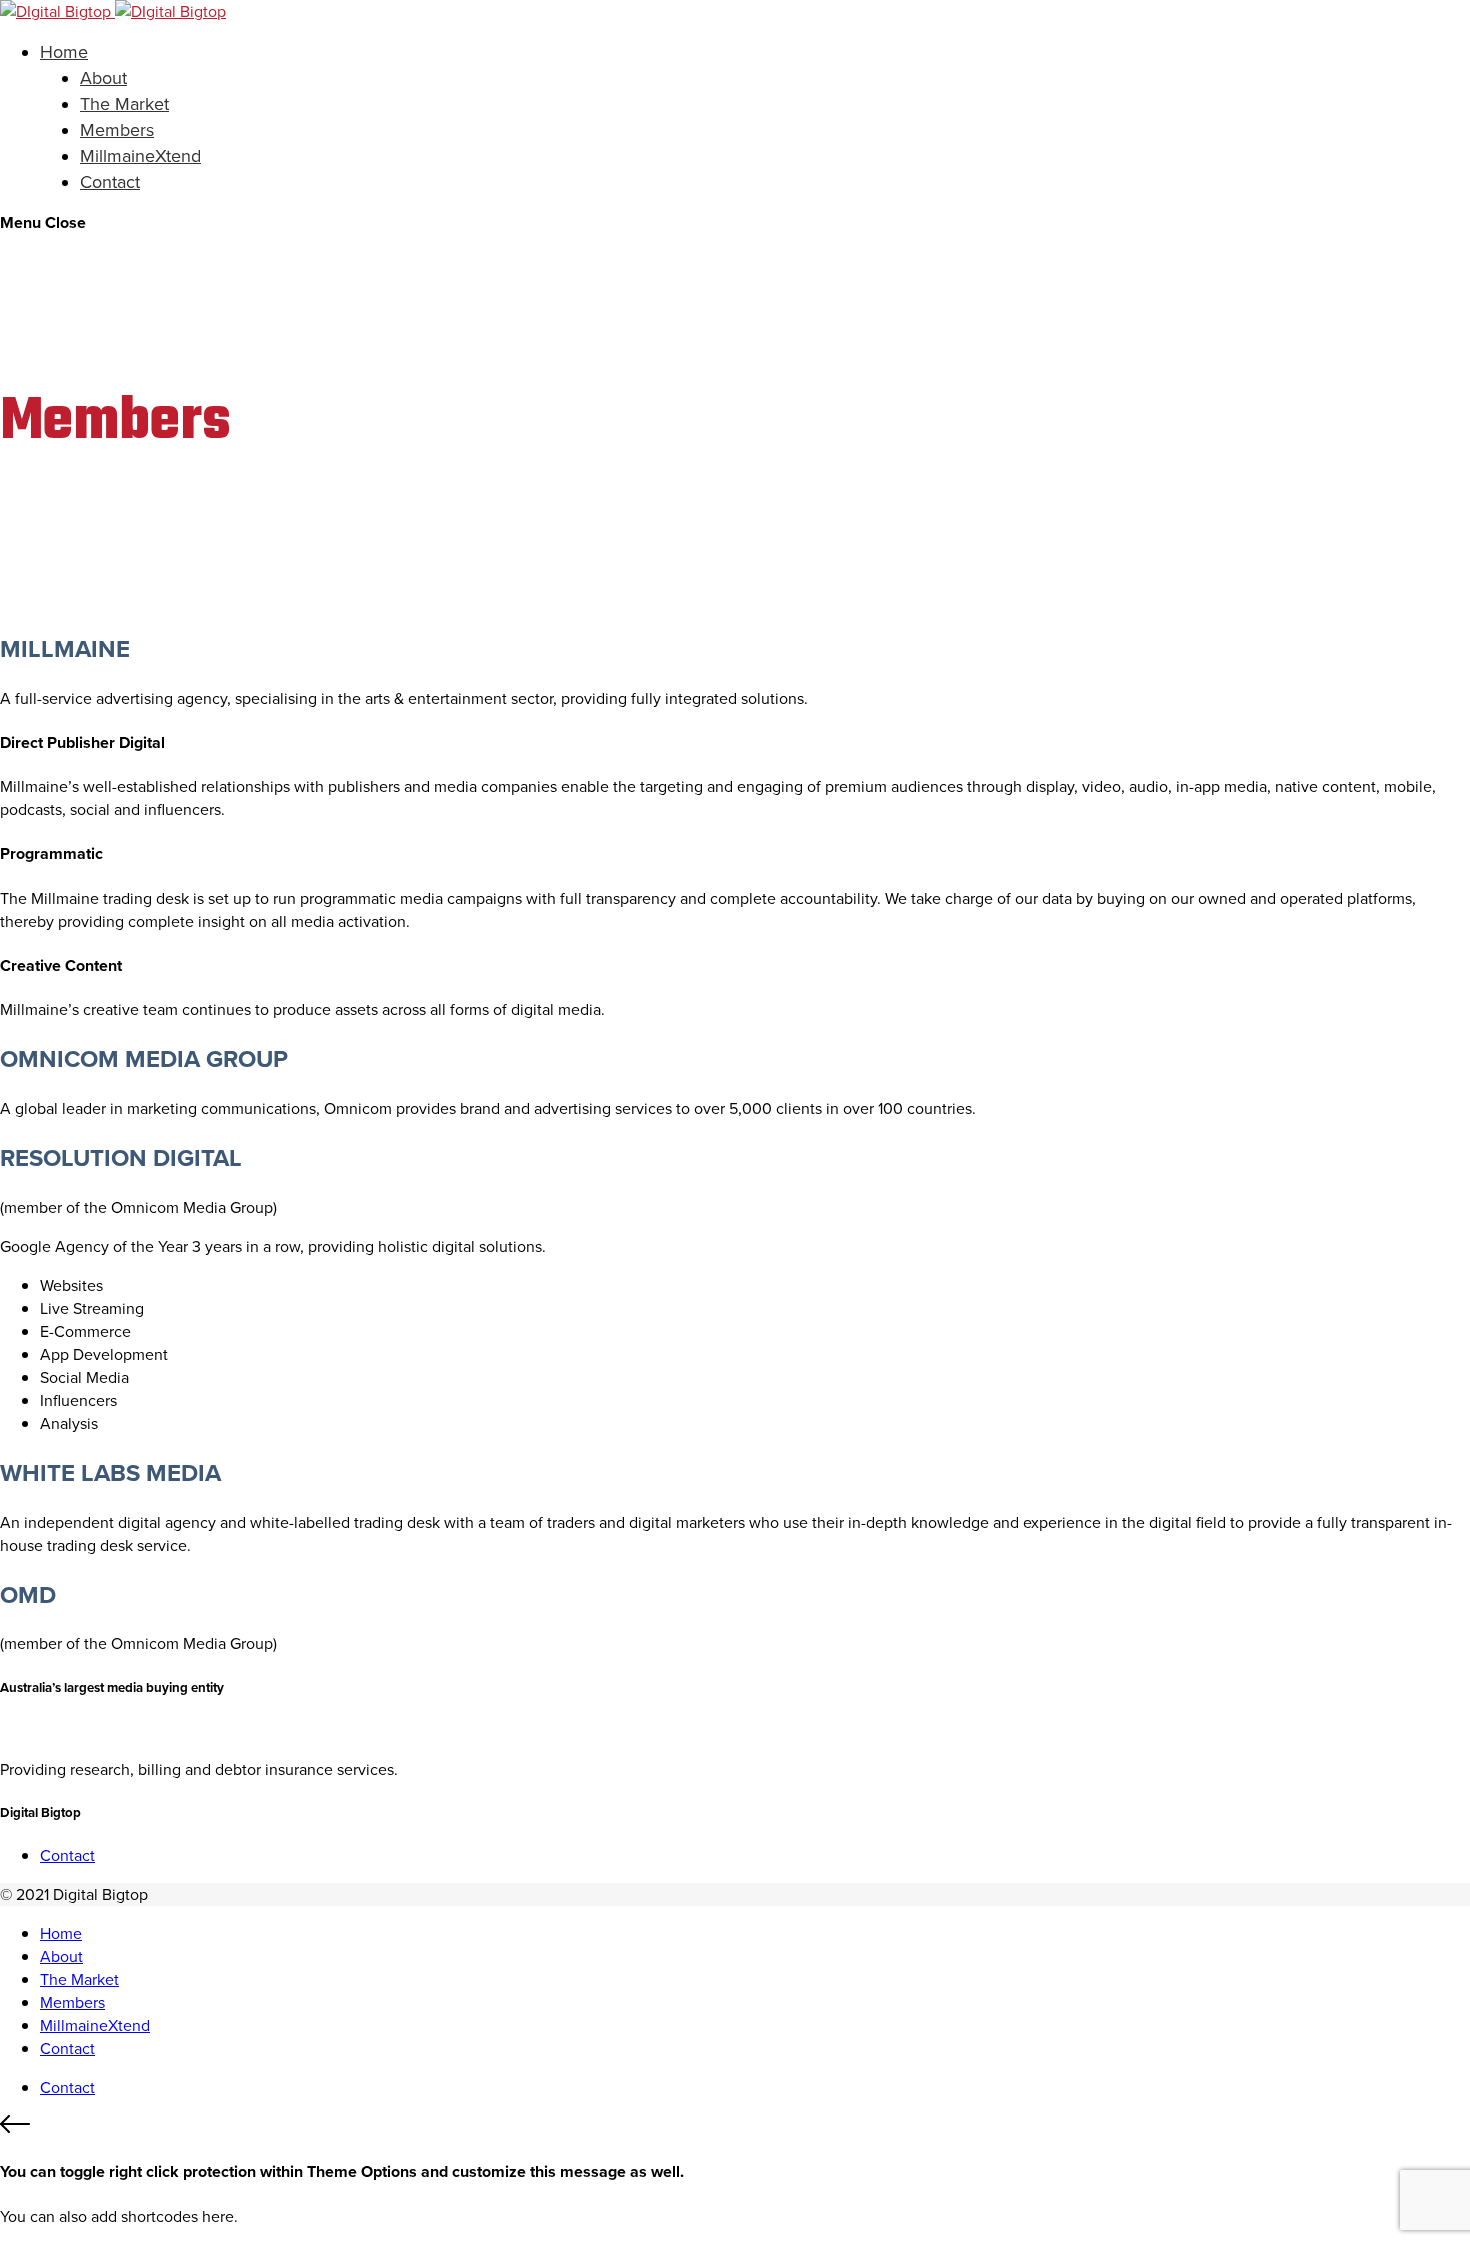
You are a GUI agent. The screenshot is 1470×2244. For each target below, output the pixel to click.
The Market (124, 104)
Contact (110, 182)
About (103, 78)
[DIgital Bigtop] (113, 11)
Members (117, 130)
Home (64, 52)
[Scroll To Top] (735, 2127)
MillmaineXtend (140, 156)
